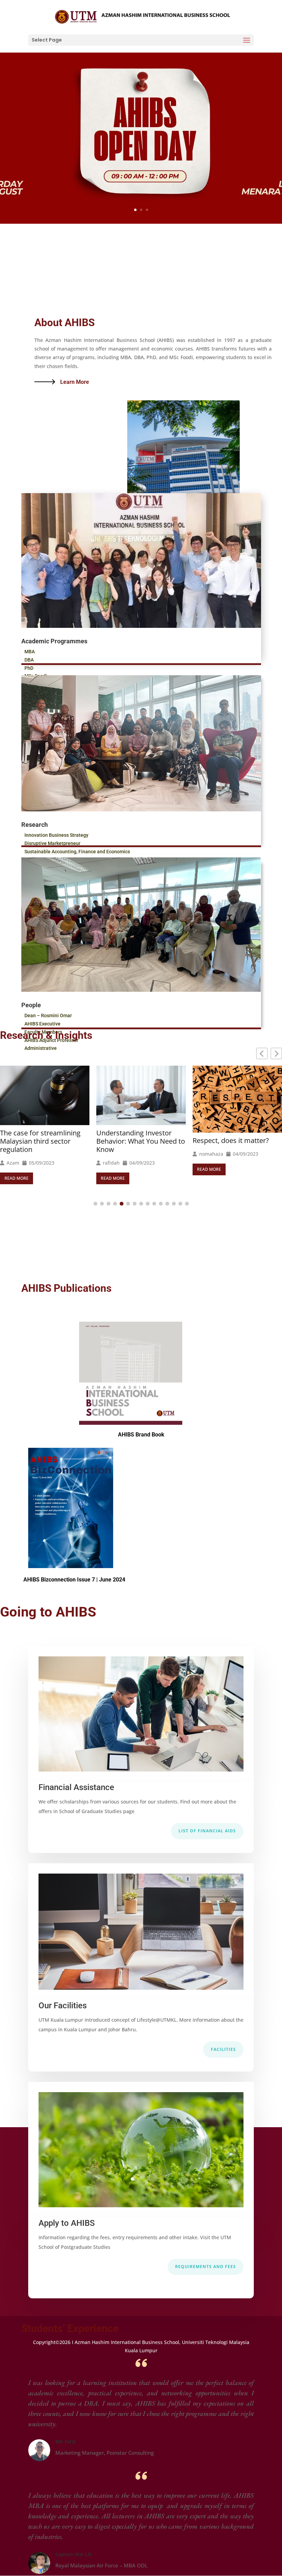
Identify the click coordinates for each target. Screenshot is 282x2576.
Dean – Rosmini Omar (48, 1015)
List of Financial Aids (207, 1831)
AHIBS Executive (42, 1024)
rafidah (15, 1163)
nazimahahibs (215, 1154)
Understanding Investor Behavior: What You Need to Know (44, 1141)
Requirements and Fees (205, 2267)
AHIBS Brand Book (141, 1435)
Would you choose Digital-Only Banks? (234, 1136)
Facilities (223, 2049)
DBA (29, 660)
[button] (276, 1053)
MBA (30, 652)
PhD (29, 668)
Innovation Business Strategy (56, 835)
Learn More (75, 382)
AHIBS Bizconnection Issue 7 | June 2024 (74, 1580)
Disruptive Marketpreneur (52, 843)
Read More (17, 1178)
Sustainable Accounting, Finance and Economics (77, 852)
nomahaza (115, 1154)
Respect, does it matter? (134, 1141)
